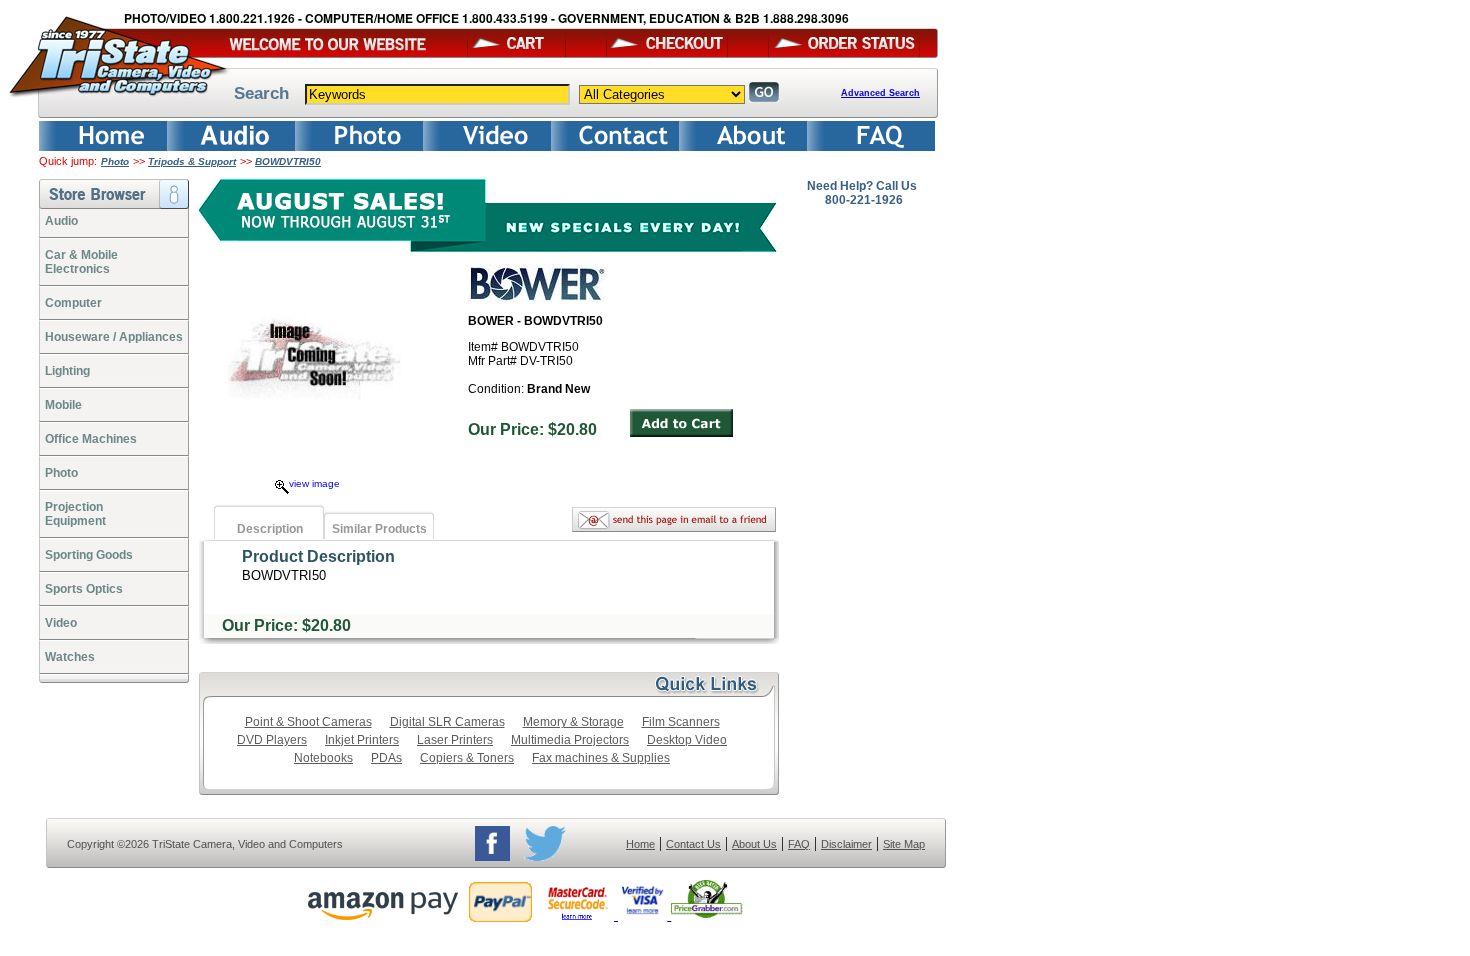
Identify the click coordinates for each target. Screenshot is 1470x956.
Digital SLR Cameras (447, 722)
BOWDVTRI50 (288, 161)
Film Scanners (681, 722)
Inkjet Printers (362, 740)
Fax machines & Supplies (601, 758)
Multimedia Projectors (570, 740)
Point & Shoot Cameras (308, 722)
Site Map (904, 844)
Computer (73, 303)
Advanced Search (880, 93)
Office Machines (91, 439)
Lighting (67, 371)
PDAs (386, 758)
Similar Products (379, 529)
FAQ (799, 844)
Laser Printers (455, 740)
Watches (70, 657)
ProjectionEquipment (75, 514)
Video (61, 623)
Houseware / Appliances (114, 337)
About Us (754, 844)
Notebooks (323, 758)
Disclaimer (846, 844)
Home (640, 844)
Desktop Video (687, 740)
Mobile (63, 405)
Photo (115, 161)
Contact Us (693, 844)
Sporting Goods (89, 555)
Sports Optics (84, 589)
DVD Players (272, 740)
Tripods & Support (192, 161)
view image (314, 483)
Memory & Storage (573, 722)
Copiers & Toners (467, 758)
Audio (61, 221)
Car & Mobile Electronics (81, 262)
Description (270, 529)
